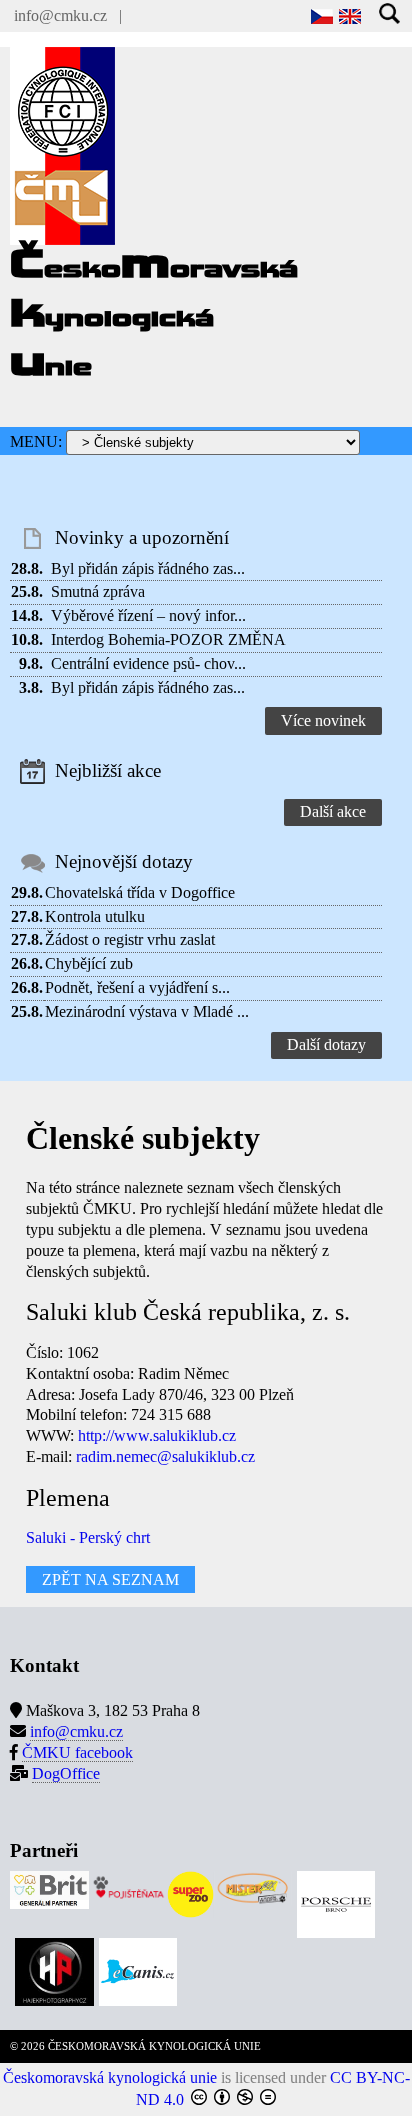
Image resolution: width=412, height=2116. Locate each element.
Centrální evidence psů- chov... (148, 663)
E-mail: (49, 1456)
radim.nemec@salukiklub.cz (165, 1456)
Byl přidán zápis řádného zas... (148, 568)
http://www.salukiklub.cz (157, 1435)
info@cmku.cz (60, 15)
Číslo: (44, 1352)
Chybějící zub (89, 963)
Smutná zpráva (98, 591)
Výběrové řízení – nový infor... (148, 615)
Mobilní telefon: (76, 1414)
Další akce (333, 811)
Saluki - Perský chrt (88, 1537)
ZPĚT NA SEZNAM (110, 1579)
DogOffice (66, 1773)
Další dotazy (326, 1044)
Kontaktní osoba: (80, 1373)
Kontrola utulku (95, 916)
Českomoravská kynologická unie (110, 2077)
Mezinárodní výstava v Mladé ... (147, 1011)
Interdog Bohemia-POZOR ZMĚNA (168, 639)
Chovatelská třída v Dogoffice (140, 892)
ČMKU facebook (77, 1752)
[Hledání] (390, 15)
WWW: (50, 1435)
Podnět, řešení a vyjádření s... (137, 987)
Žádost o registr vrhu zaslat (130, 939)
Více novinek (323, 720)
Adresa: (50, 1394)
